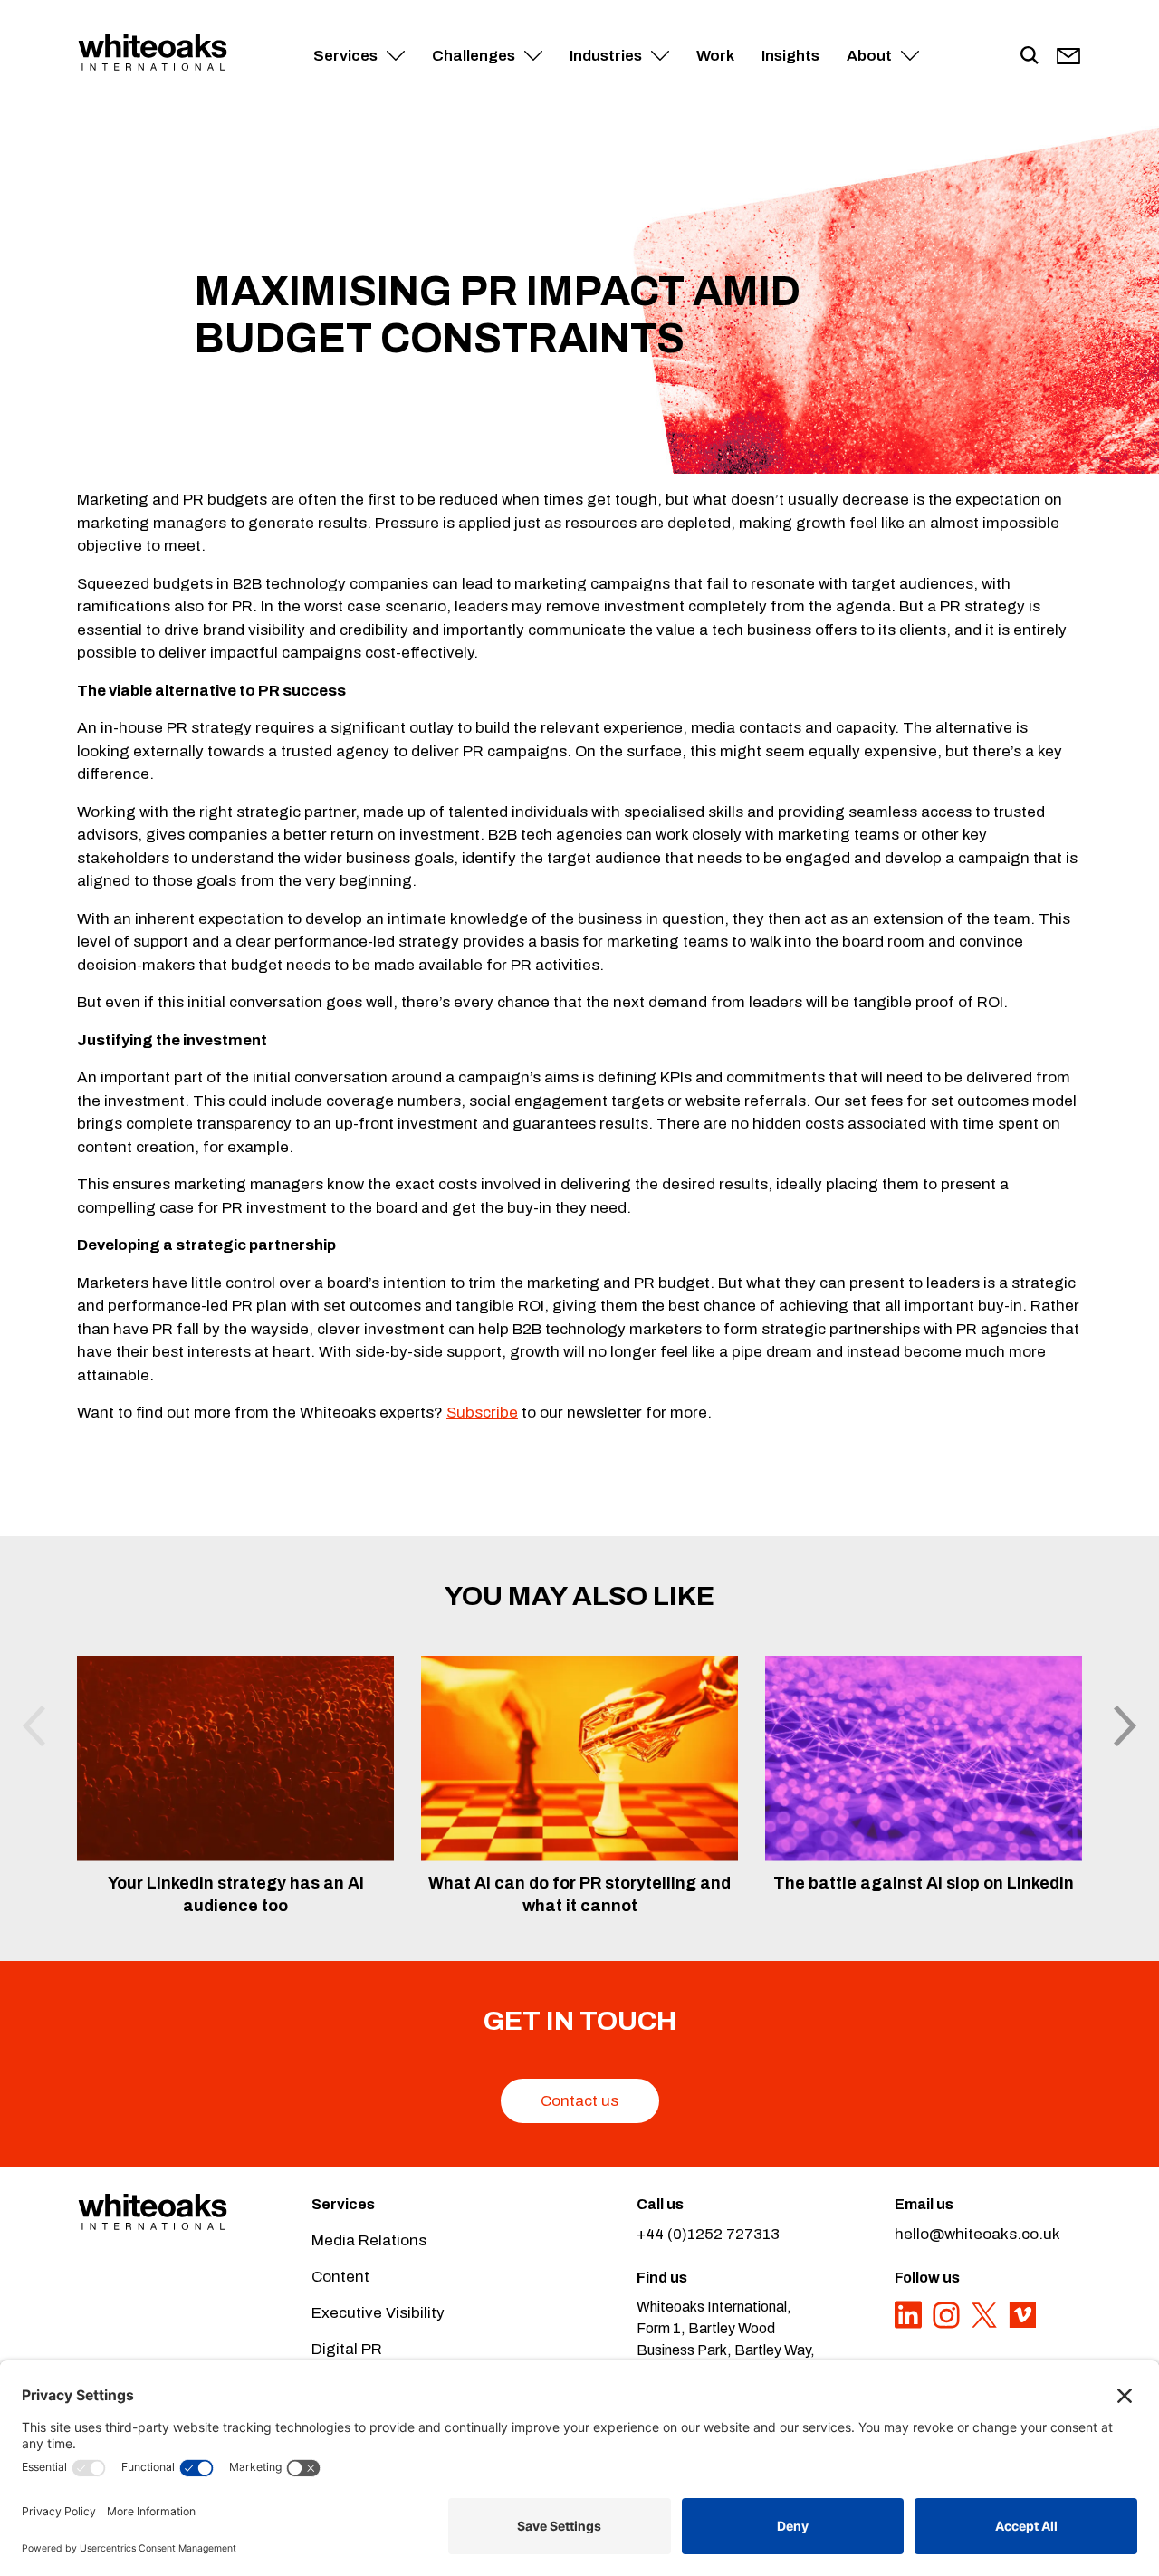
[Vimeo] (1022, 2325)
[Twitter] (986, 2325)
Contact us (579, 2101)
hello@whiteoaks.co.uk (977, 2234)
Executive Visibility (378, 2313)
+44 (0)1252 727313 (708, 2234)
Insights (790, 56)
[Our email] (1068, 56)
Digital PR (347, 2349)
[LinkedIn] (910, 2325)
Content (340, 2277)
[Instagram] (948, 2325)
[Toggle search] (1030, 56)
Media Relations (369, 2240)
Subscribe (482, 1413)
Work (715, 56)
